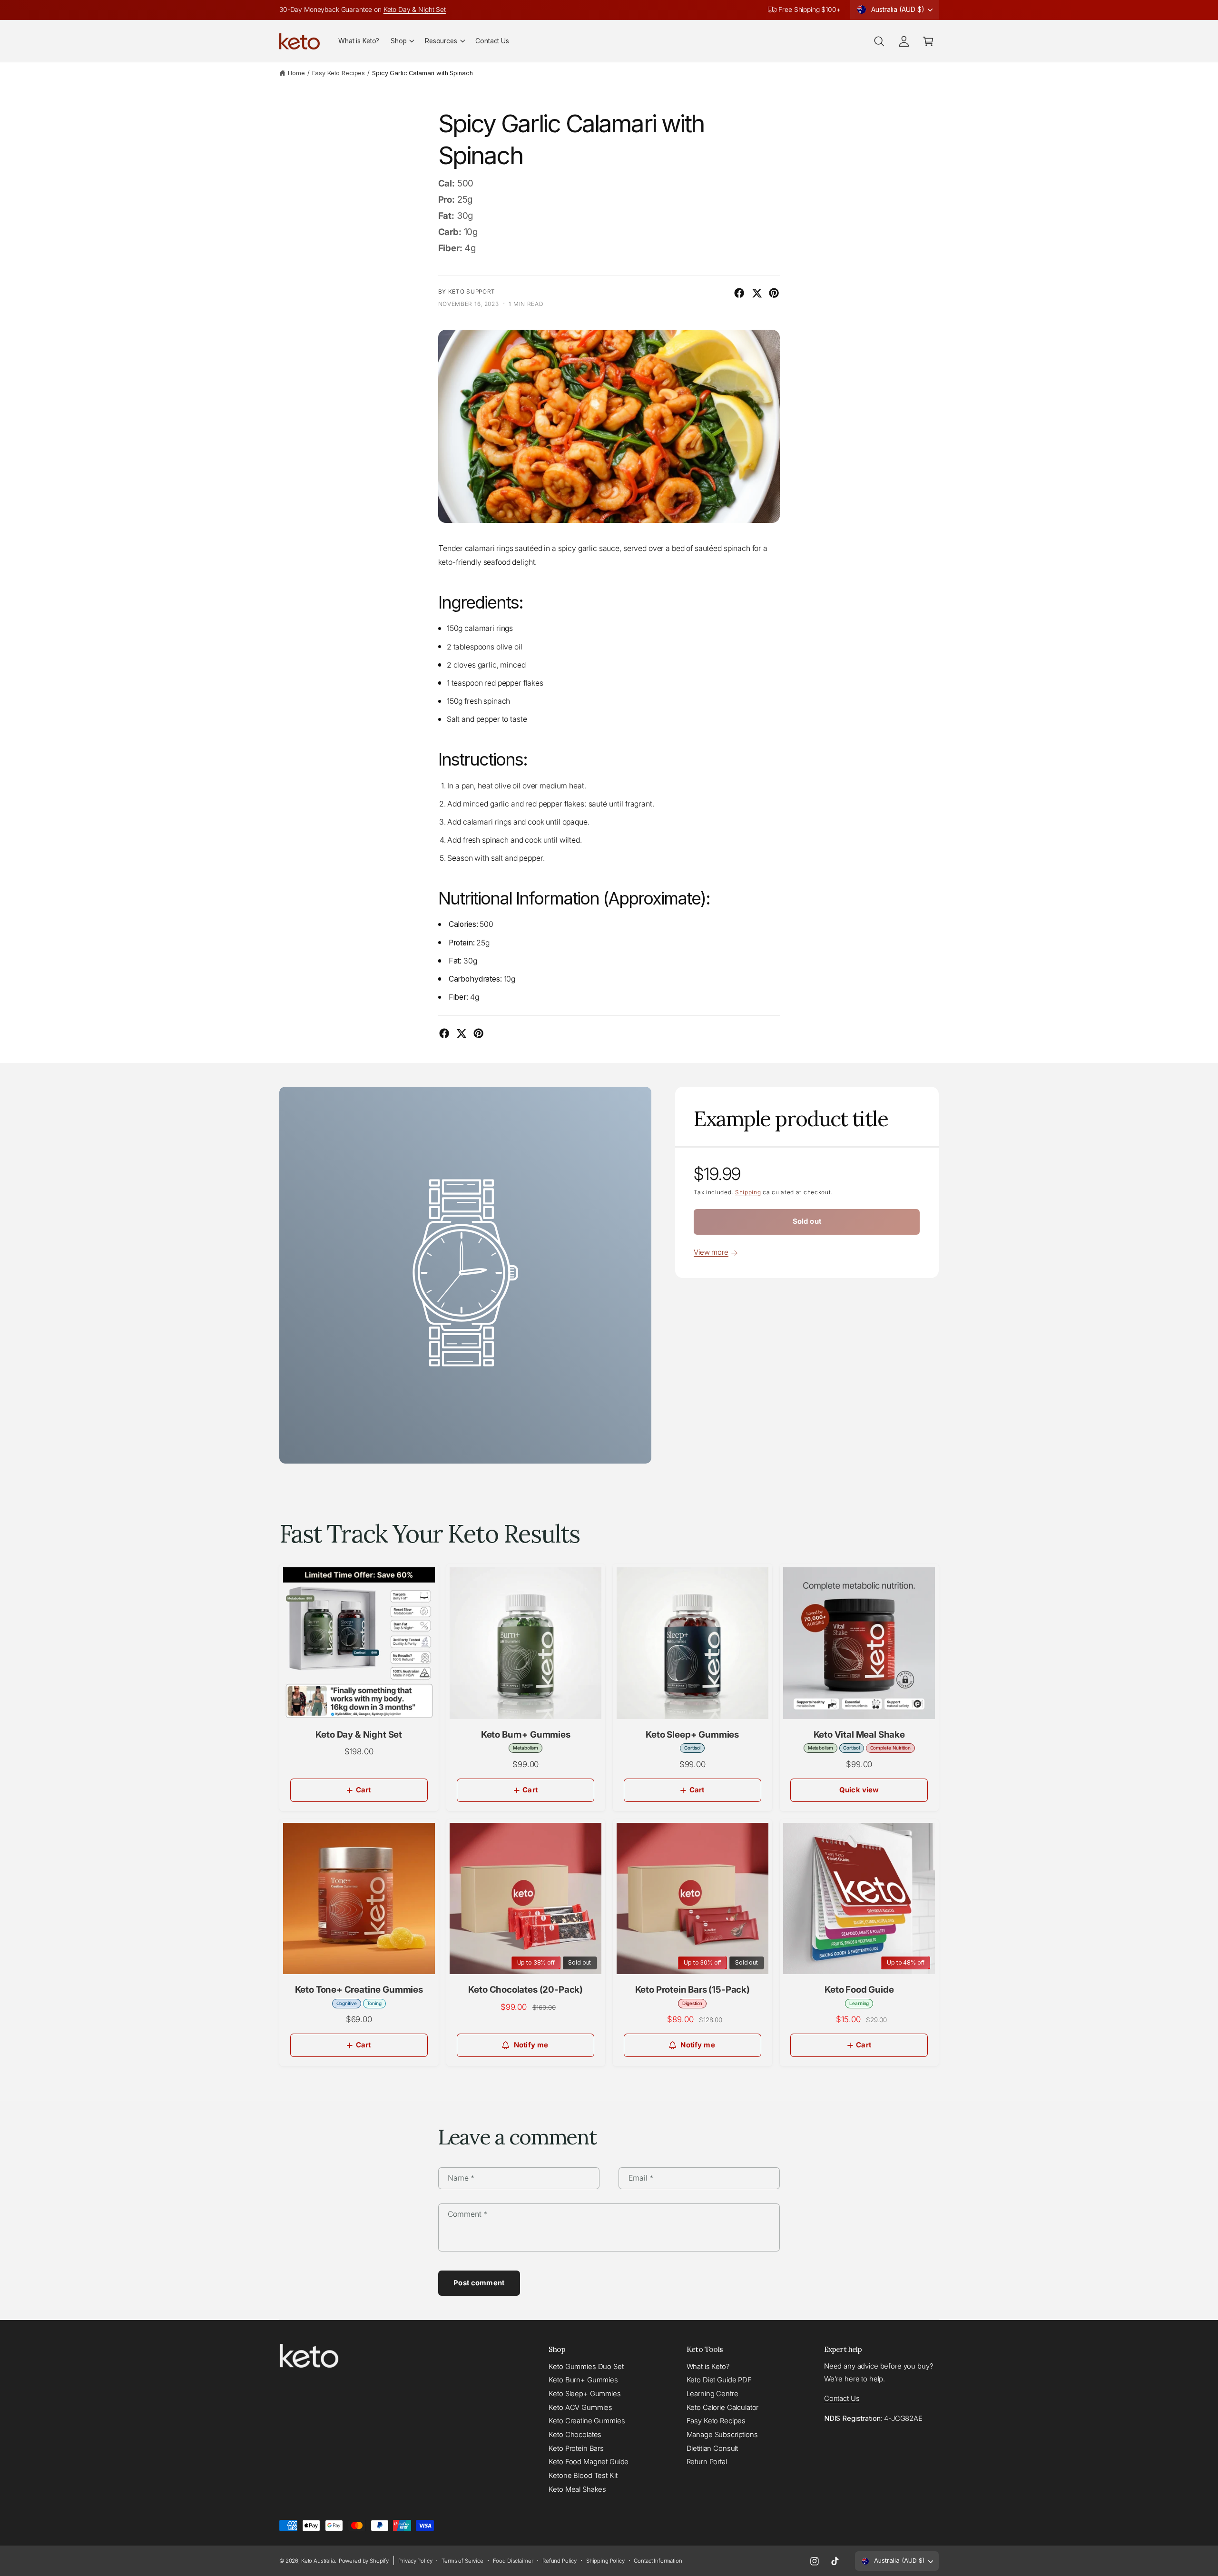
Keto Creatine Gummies (587, 2421)
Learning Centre (712, 2394)
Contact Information (658, 2561)
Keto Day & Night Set (415, 10)
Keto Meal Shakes (577, 2489)
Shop (398, 41)
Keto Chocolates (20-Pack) (526, 1990)
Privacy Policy (415, 2561)
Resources (441, 41)
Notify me (531, 2045)
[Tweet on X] (757, 293)
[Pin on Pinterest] (774, 293)
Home (296, 73)
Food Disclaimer (513, 2561)
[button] (402, 41)
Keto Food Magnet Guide (589, 2462)
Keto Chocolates (575, 2435)
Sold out (807, 1221)
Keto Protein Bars (576, 2448)
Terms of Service (462, 2561)
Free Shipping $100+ (809, 10)
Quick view (859, 1790)
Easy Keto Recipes (339, 73)
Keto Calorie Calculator (723, 2408)
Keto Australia (318, 2561)
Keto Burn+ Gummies (583, 2380)
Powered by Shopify (364, 2561)
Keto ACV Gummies (580, 2408)
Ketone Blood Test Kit (583, 2476)
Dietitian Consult (712, 2448)
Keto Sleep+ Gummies (584, 2394)
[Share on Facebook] (739, 293)
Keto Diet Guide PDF (719, 2380)
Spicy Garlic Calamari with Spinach (422, 73)
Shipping (748, 1192)
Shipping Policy (605, 2561)
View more (711, 1252)
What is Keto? (708, 2367)
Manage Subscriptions (722, 2435)
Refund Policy (560, 2561)
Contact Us (842, 2399)
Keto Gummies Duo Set (586, 2367)
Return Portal (707, 2462)
